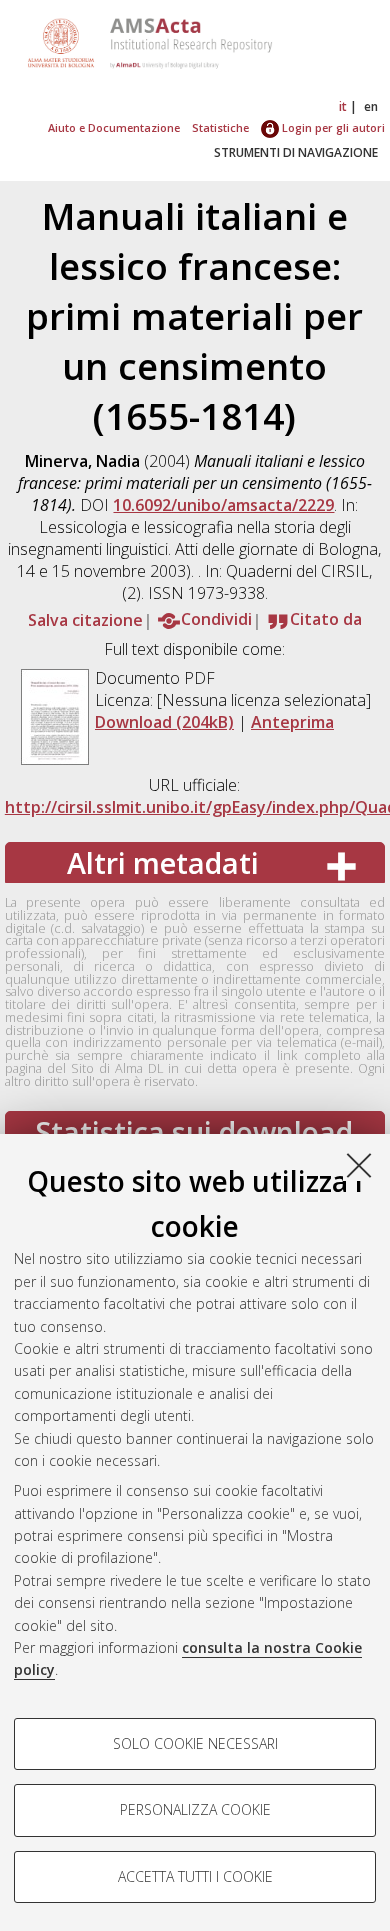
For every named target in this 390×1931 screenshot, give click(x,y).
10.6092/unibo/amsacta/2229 (223, 505)
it (343, 106)
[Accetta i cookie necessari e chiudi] (359, 1165)
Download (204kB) (164, 722)
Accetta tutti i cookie (195, 1876)
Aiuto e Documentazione (114, 127)
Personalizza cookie (195, 1809)
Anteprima (292, 722)
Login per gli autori (332, 127)
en (371, 106)
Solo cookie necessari (195, 1743)
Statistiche (220, 127)
